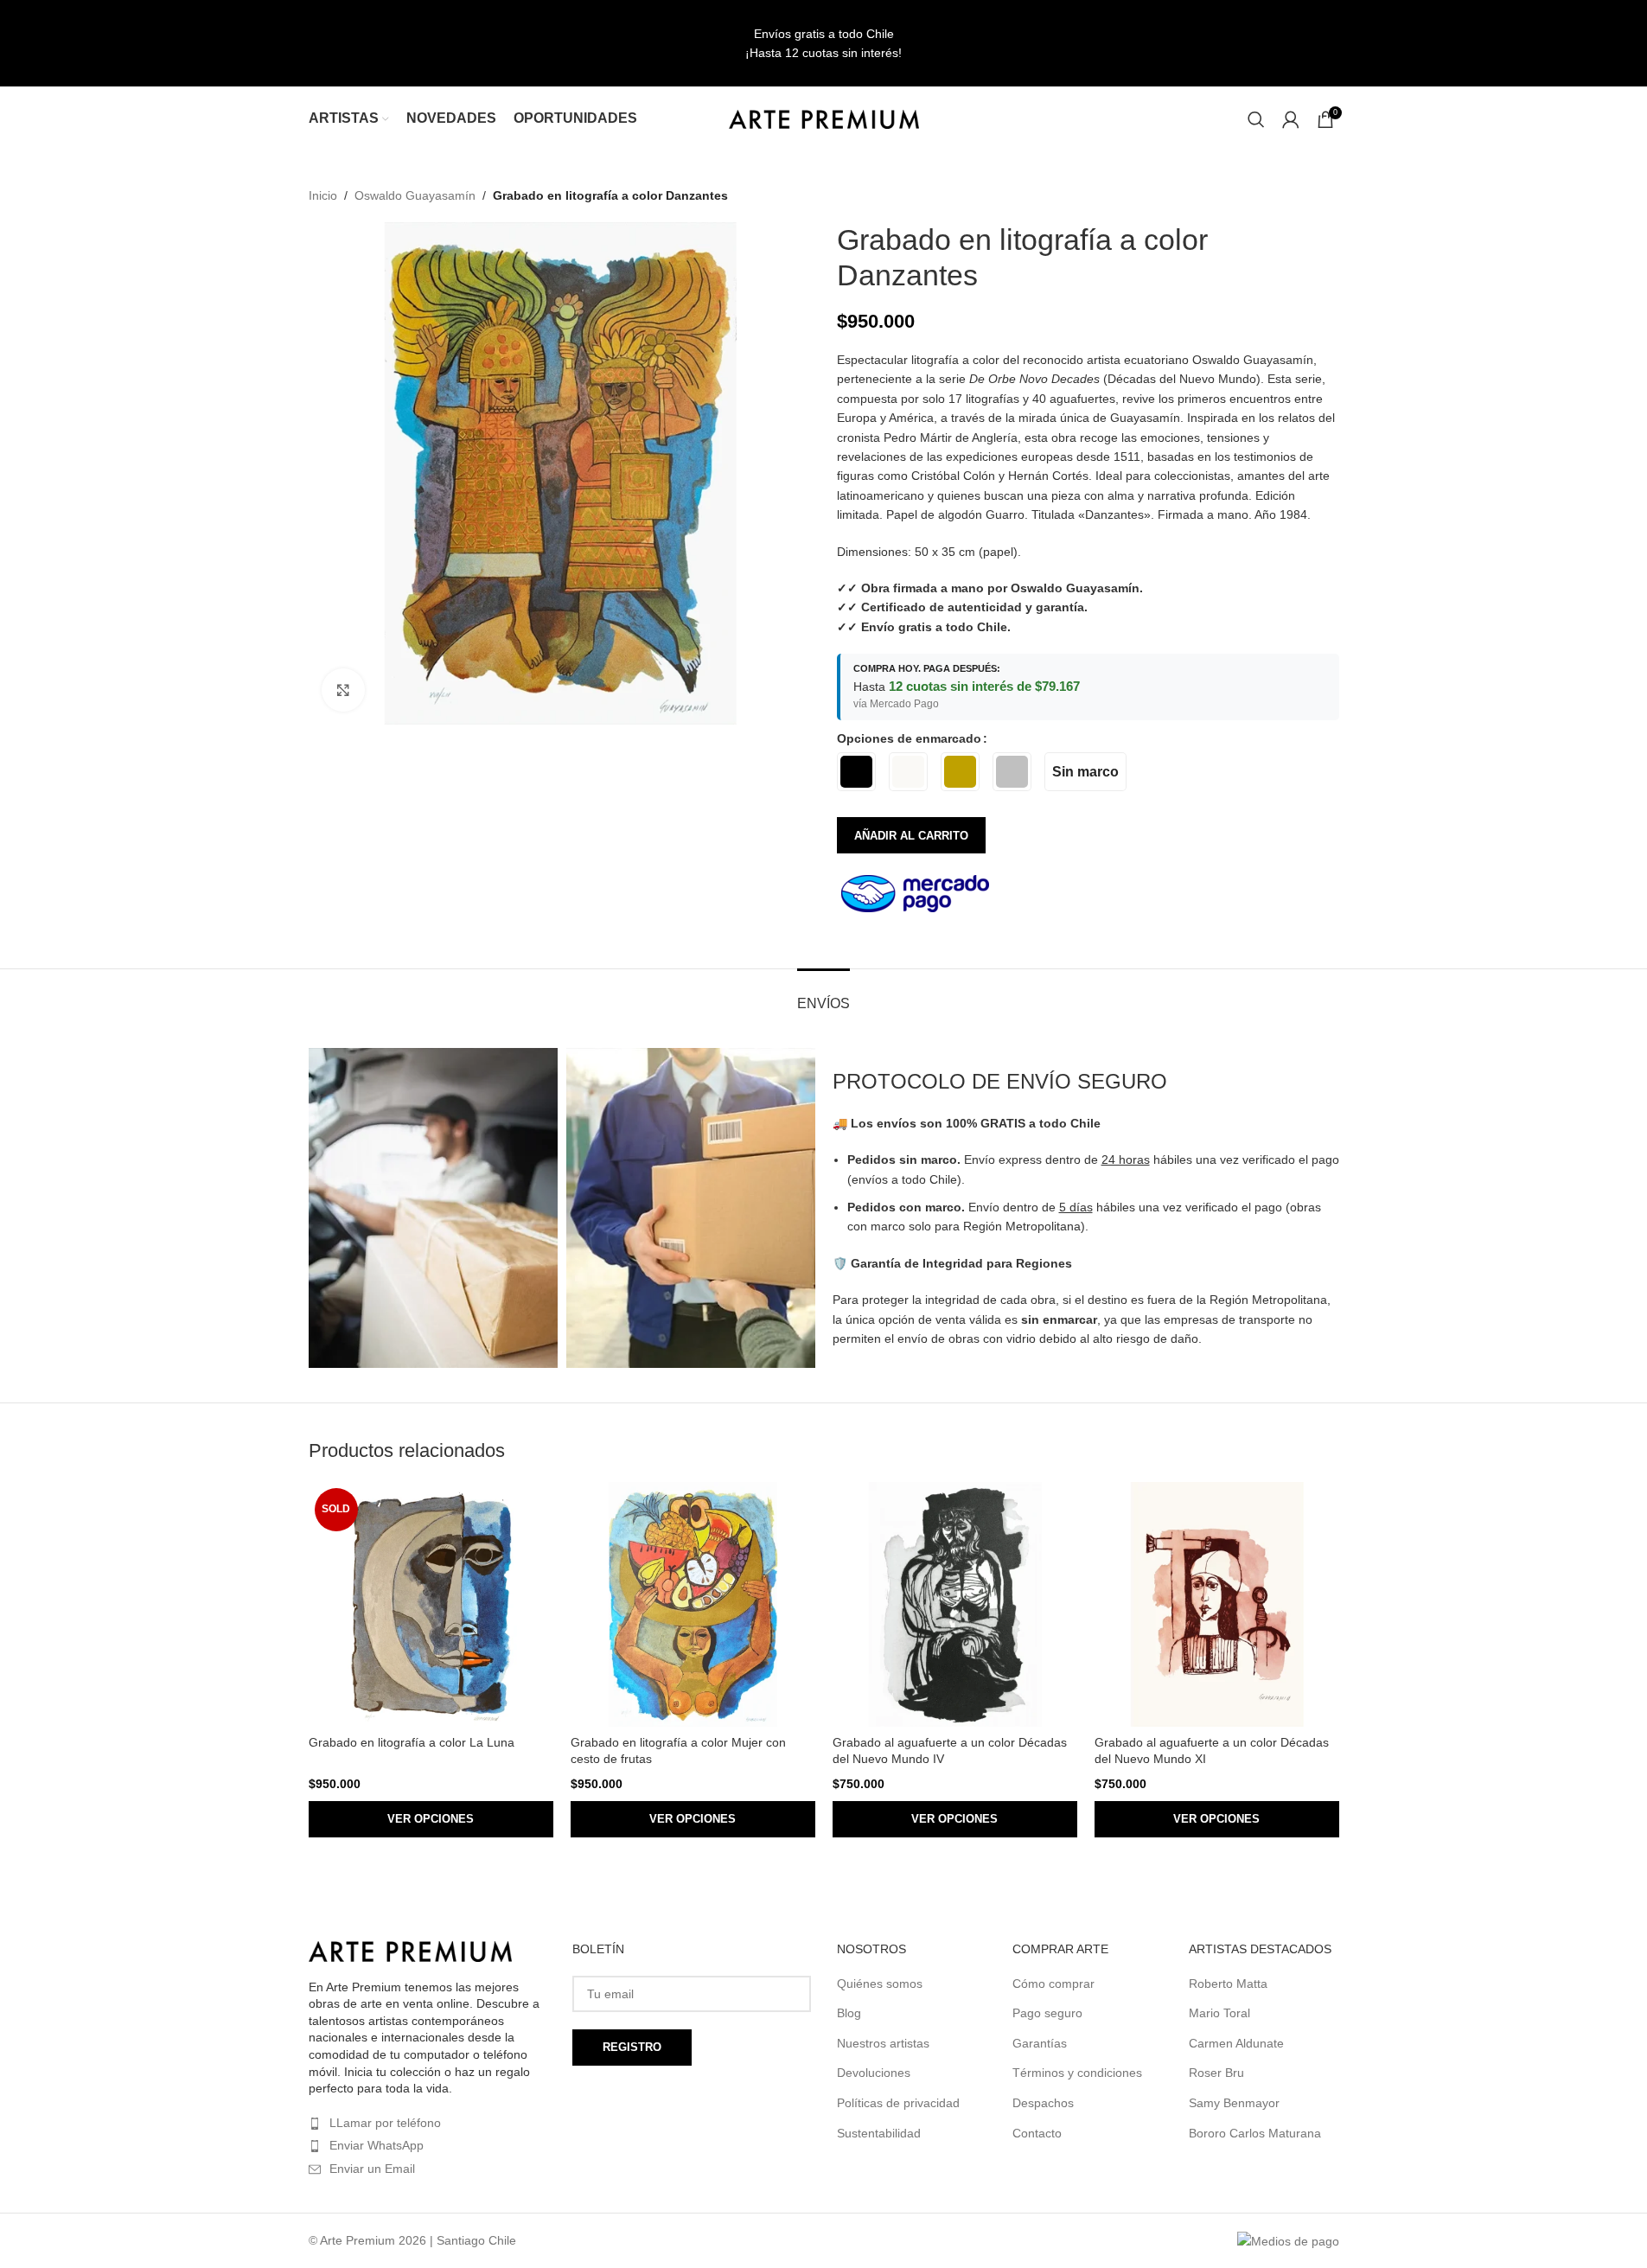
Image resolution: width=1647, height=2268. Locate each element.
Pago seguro (1047, 2013)
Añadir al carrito (911, 836)
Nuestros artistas (883, 2043)
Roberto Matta (1228, 1984)
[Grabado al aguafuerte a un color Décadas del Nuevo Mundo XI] (1217, 1604)
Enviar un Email (372, 2169)
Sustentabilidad (879, 2133)
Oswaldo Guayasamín (415, 195)
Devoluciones (874, 2073)
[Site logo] (824, 118)
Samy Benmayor (1234, 2103)
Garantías (1040, 2043)
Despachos (1043, 2103)
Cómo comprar (1053, 1984)
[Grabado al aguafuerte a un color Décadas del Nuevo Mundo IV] (955, 1604)
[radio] (856, 772)
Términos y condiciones (1077, 2073)
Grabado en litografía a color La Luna (412, 1742)
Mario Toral (1219, 2013)
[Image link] (410, 1951)
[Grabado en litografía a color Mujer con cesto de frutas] (693, 1604)
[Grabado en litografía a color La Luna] (431, 1604)
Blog (849, 2013)
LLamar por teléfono (385, 2123)
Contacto (1037, 2133)
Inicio (323, 195)
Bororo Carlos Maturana (1255, 2133)
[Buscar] (1256, 119)
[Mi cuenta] (1291, 119)
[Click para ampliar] (343, 690)
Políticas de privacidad (898, 2103)
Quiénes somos (880, 1984)
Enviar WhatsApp (377, 2145)
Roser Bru (1216, 2073)
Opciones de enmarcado (909, 738)
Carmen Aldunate (1236, 2043)
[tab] (823, 995)
